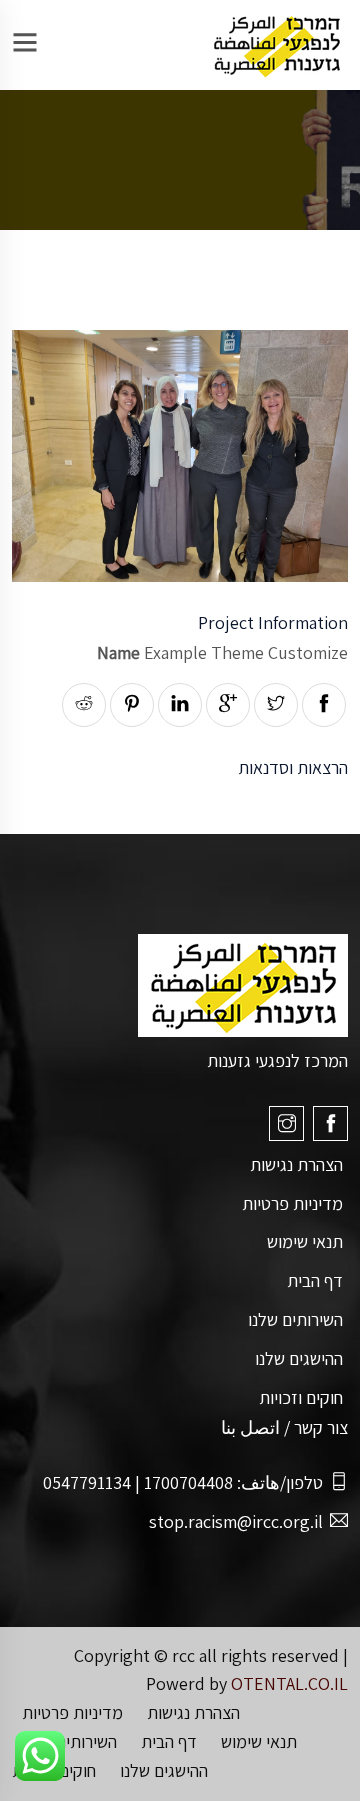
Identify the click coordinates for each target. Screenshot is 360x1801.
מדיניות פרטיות (292, 1203)
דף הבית (315, 1280)
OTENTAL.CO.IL (289, 1683)
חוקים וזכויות (301, 1397)
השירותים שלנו (295, 1319)
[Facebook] (330, 1123)
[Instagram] (286, 1123)
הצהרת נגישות (296, 1164)
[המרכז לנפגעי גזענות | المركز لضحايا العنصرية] (276, 43)
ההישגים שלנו (299, 1358)
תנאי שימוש (305, 1241)
